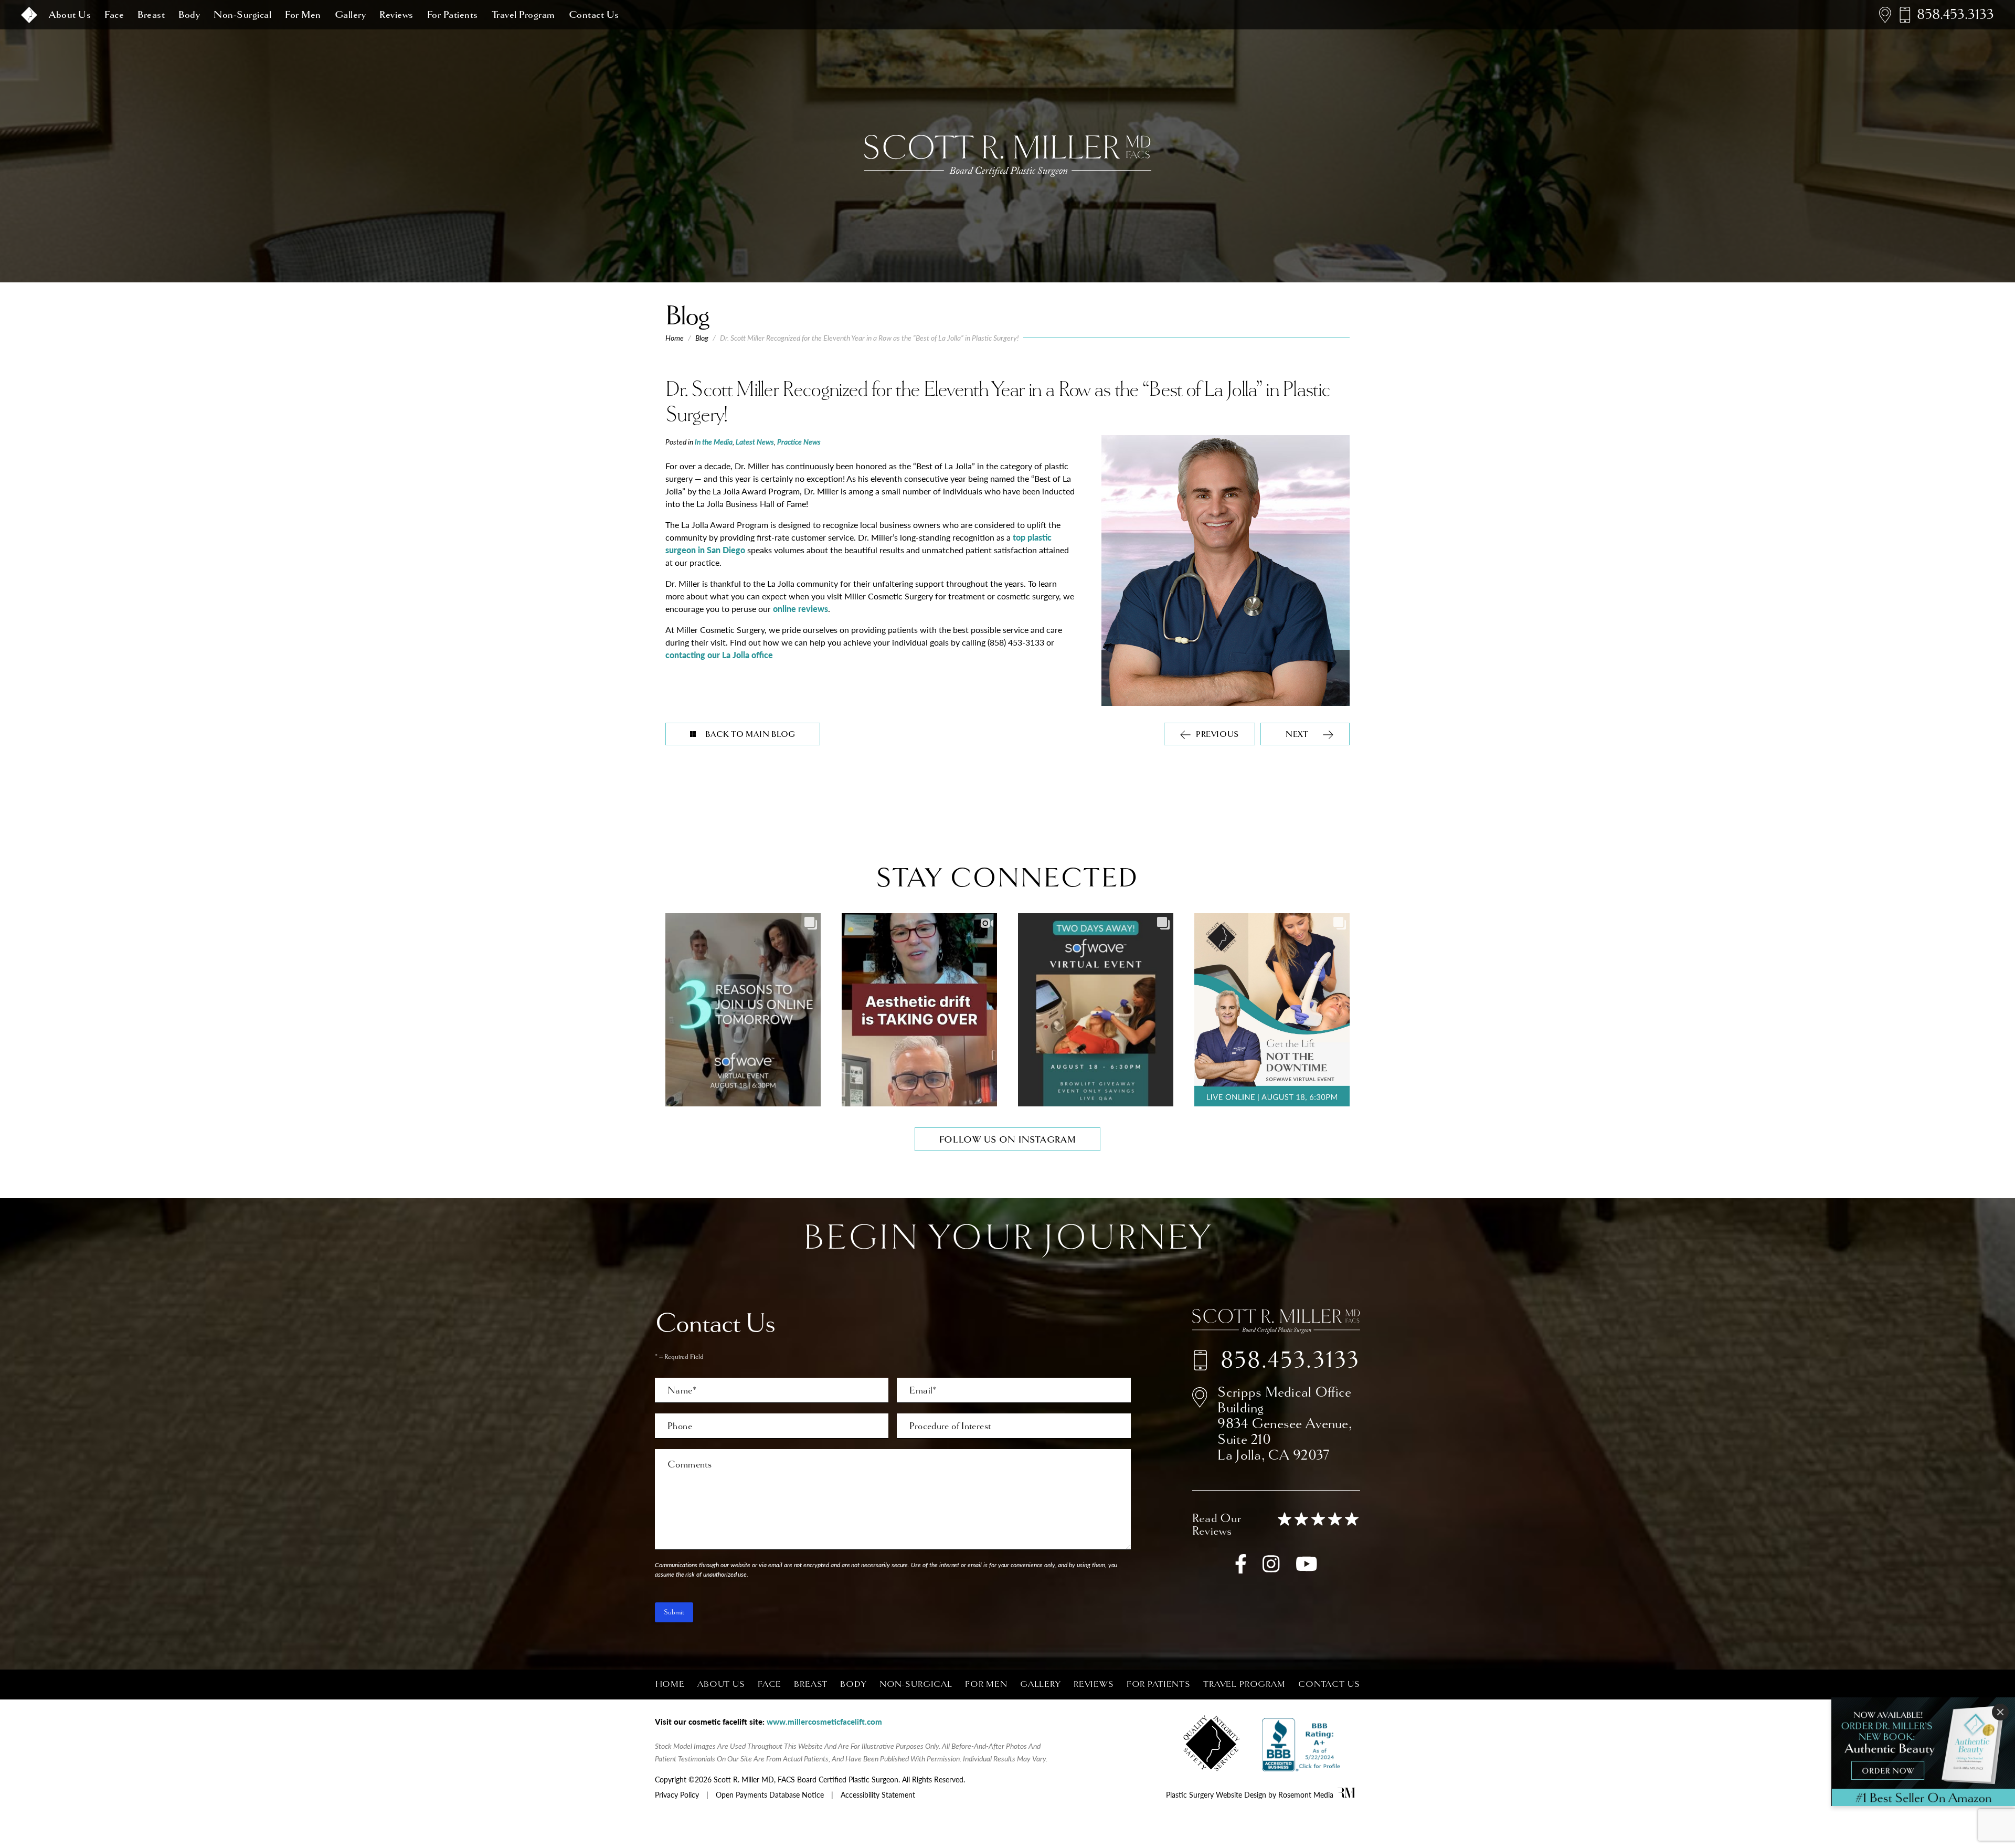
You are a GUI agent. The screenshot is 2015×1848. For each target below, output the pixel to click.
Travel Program (523, 15)
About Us (70, 15)
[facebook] (1241, 1569)
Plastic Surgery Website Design (1216, 1794)
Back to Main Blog (750, 735)
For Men (303, 15)
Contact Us (594, 15)
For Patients (453, 15)
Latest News (755, 441)
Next (1297, 735)
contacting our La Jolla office (719, 655)
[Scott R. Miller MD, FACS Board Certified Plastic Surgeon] (29, 15)
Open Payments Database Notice (770, 1794)
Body (189, 15)
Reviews (396, 15)
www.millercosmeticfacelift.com (824, 1721)
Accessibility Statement (878, 1794)
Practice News (799, 441)
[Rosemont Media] (1346, 1794)
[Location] (1885, 15)
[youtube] (1307, 1569)
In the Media (714, 441)
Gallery (351, 15)
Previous (1217, 735)
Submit (674, 1612)
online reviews (800, 609)
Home (675, 338)
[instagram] (1271, 1569)
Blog (702, 338)
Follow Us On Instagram (1008, 1140)
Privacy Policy (677, 1794)
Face (114, 15)
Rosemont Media (1306, 1794)
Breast (151, 15)
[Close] (2000, 1712)
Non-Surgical (242, 15)
